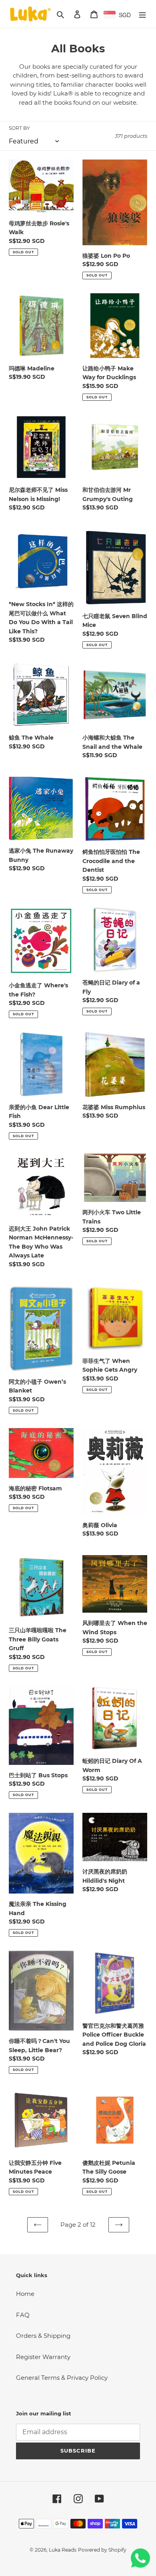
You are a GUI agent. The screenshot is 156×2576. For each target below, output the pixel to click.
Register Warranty (43, 2357)
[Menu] (142, 14)
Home (25, 2294)
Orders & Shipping (43, 2336)
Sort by (19, 128)
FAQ (23, 2315)
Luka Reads (63, 2550)
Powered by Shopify (102, 2550)
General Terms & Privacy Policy (62, 2378)
